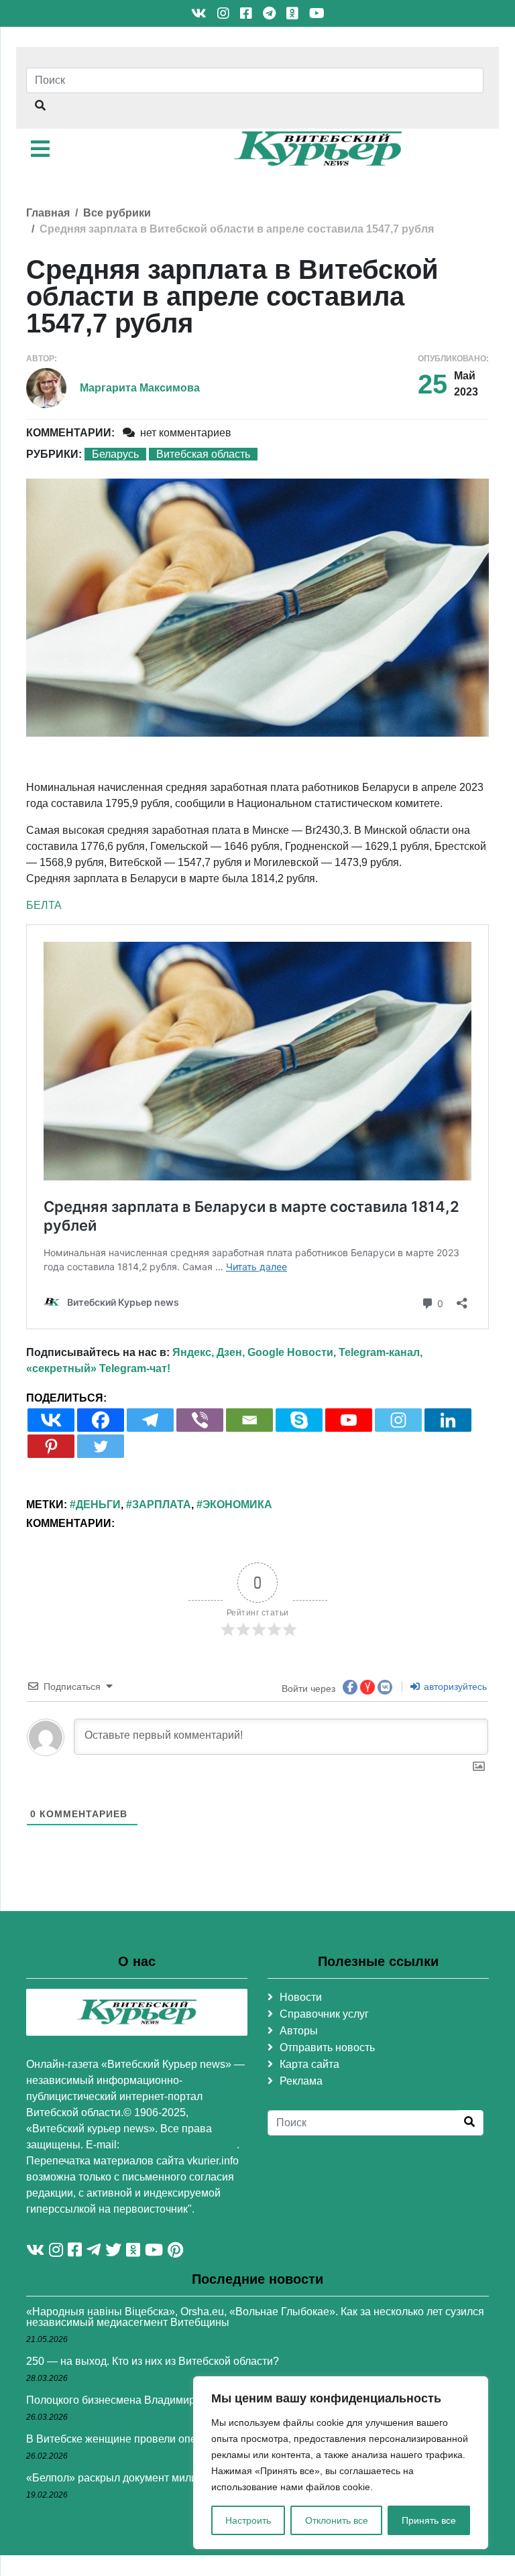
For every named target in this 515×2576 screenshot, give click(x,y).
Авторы (299, 2031)
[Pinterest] (51, 1446)
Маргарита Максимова (140, 388)
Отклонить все (337, 2520)
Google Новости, (292, 1352)
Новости (301, 1997)
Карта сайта (309, 2064)
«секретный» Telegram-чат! (98, 1368)
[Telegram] (150, 1420)
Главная (48, 213)
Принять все (429, 2520)
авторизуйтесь (454, 1686)
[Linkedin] (448, 1420)
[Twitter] (101, 1446)
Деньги (98, 1505)
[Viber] (200, 1420)
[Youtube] (349, 1420)
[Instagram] (398, 1420)
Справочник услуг (324, 2014)
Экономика (237, 1505)
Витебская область (203, 454)
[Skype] (299, 1420)
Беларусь (115, 454)
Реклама (301, 2081)
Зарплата (162, 1505)
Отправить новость (327, 2047)
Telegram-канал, (381, 1352)
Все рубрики (117, 213)
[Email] (249, 1420)
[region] (341, 2463)
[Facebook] (101, 1420)
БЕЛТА (44, 905)
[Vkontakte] (51, 1420)
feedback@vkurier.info (179, 2145)
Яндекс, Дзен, (209, 1352)
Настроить (248, 2520)
